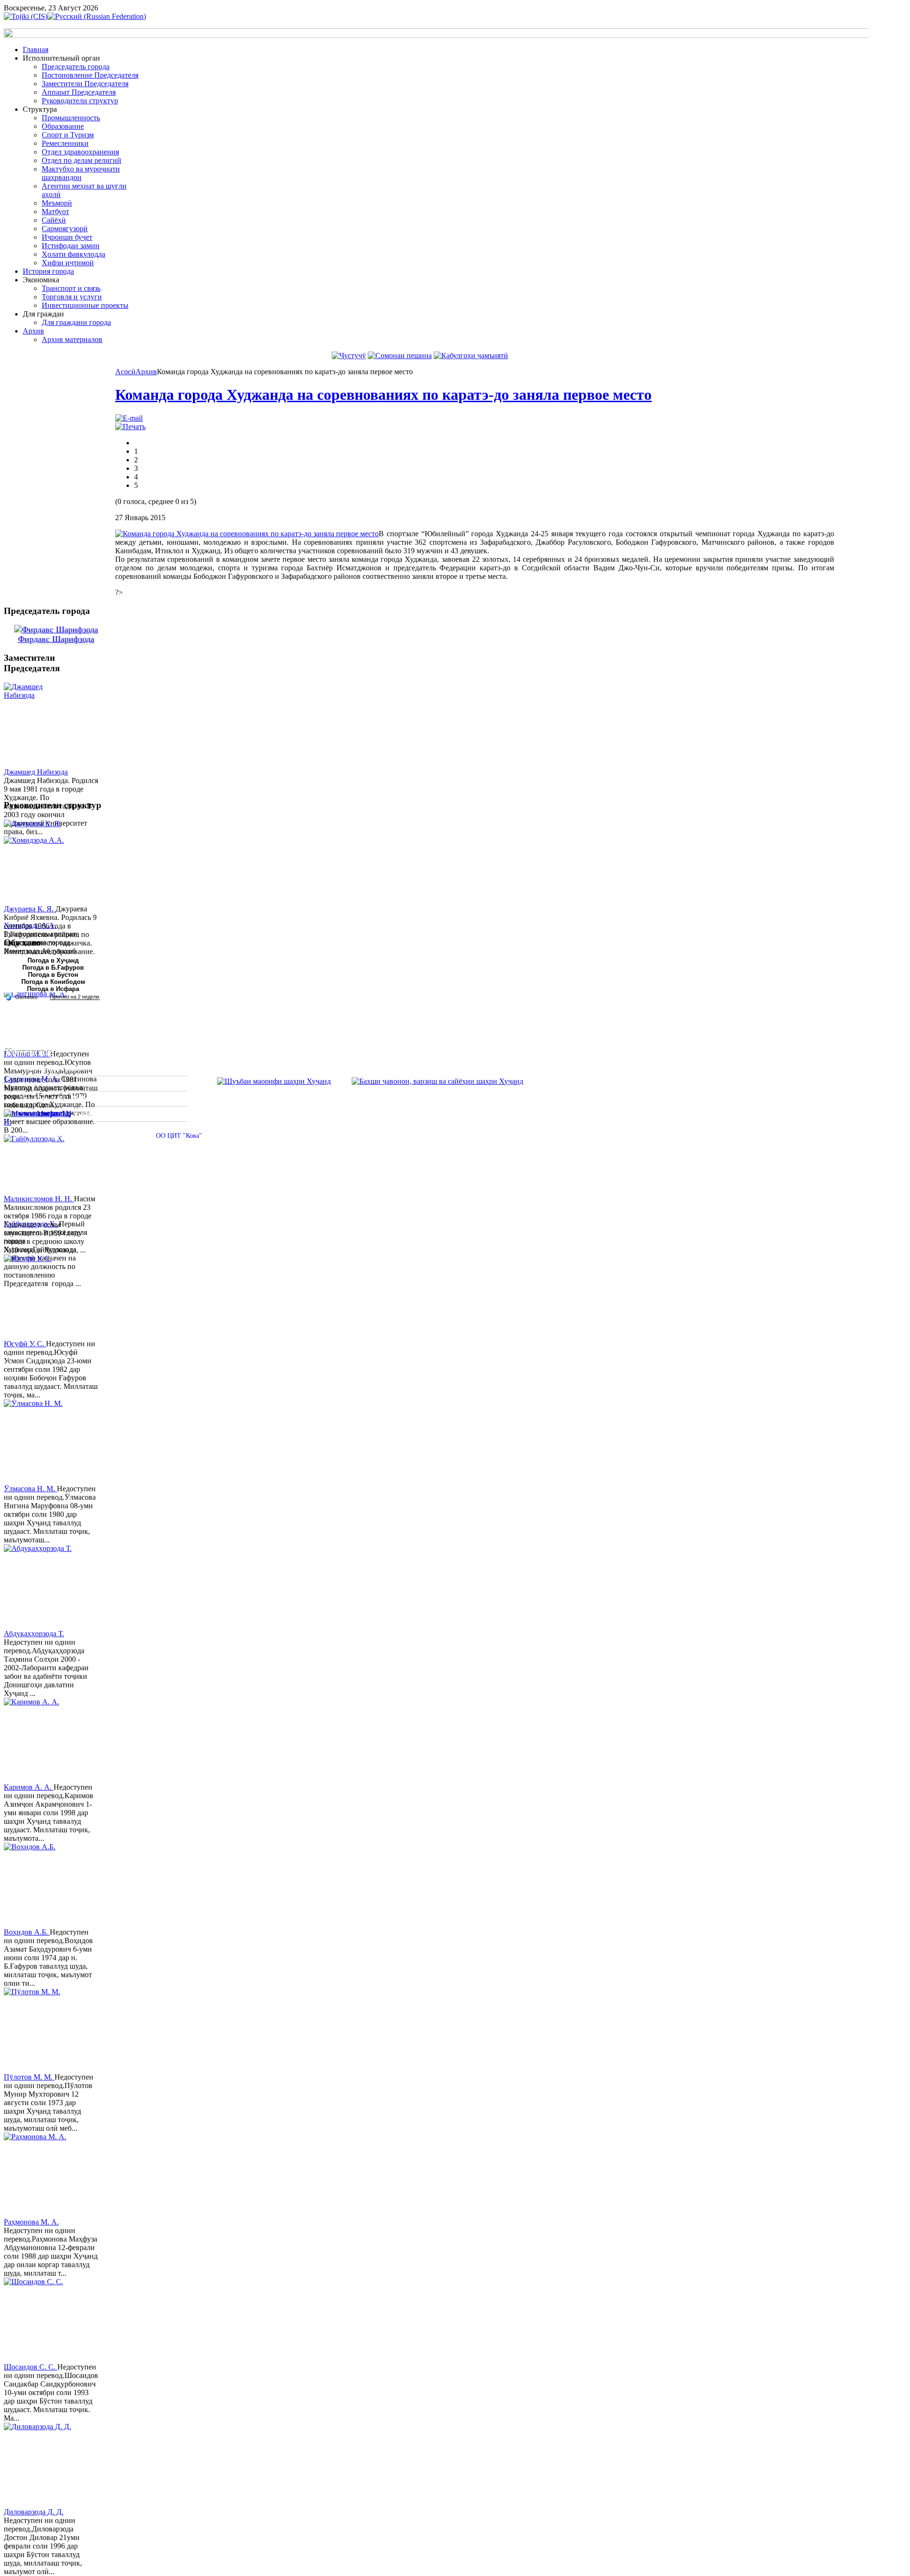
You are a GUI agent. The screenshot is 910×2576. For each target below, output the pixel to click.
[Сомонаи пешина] (400, 356)
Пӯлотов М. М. (29, 2077)
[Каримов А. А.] (39, 1740)
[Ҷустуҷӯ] (349, 356)
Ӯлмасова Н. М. (30, 1489)
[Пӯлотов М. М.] (39, 2030)
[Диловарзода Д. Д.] (39, 2465)
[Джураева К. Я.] (39, 862)
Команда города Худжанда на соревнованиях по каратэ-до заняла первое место (383, 395)
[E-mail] (129, 418)
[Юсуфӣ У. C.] (39, 1297)
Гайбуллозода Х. (31, 1224)
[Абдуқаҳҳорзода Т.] (39, 1587)
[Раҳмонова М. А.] (39, 2175)
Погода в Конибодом (53, 982)
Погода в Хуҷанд (53, 960)
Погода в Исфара (53, 989)
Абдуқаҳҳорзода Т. (34, 1634)
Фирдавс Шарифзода (56, 639)
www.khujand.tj (45, 1113)
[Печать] (130, 427)
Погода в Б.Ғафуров (53, 968)
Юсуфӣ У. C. (25, 1344)
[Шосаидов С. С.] (39, 2320)
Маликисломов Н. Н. (39, 1199)
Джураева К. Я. (30, 909)
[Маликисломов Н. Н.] (39, 1152)
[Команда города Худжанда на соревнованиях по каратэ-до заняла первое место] (247, 534)
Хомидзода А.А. (30, 925)
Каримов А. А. (29, 1787)
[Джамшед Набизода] (39, 725)
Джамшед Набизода (36, 772)
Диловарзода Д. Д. (34, 2512)
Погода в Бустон (53, 975)
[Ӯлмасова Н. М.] (39, 1442)
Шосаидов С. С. (31, 2367)
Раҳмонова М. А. (31, 2222)
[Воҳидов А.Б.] (39, 1885)
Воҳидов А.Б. (27, 1932)
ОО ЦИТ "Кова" (179, 1136)
